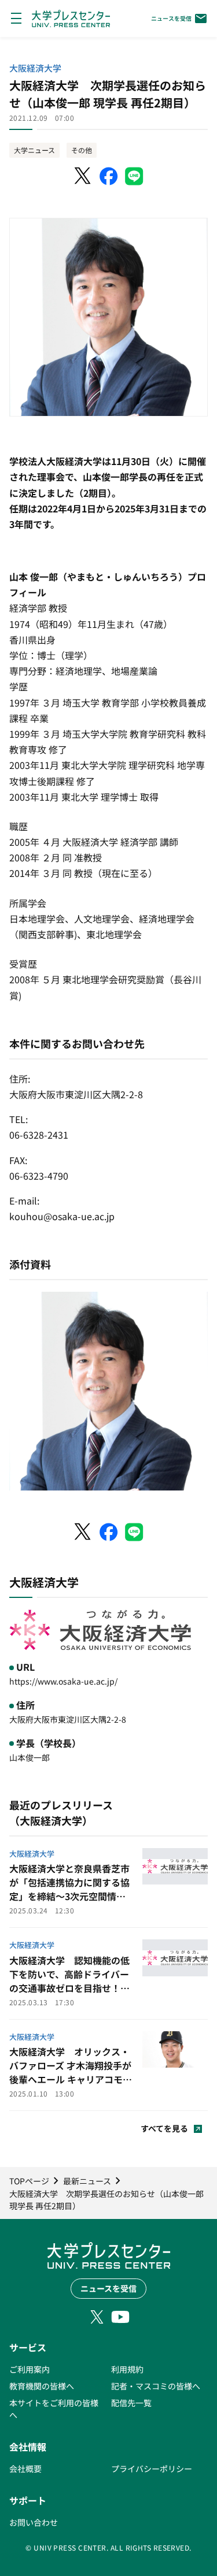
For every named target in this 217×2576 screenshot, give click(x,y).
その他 (82, 150)
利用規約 (127, 2369)
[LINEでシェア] (134, 176)
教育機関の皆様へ (42, 2386)
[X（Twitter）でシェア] (83, 176)
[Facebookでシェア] (109, 176)
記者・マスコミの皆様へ (156, 2386)
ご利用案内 (30, 2369)
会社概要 (25, 2469)
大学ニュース (34, 150)
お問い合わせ (34, 2522)
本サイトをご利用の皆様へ (54, 2409)
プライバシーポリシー (152, 2469)
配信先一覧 (131, 2403)
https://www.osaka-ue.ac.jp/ (63, 1681)
